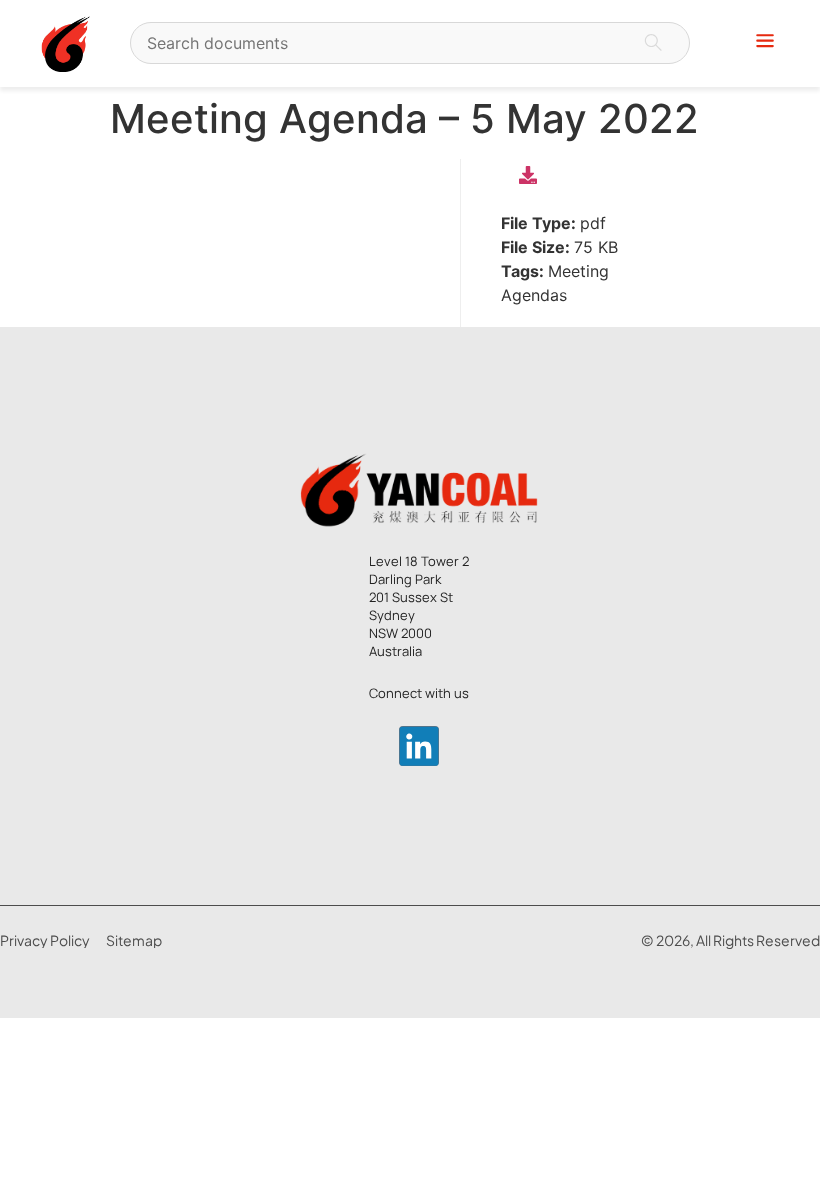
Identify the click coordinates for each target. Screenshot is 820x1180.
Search (653, 43)
